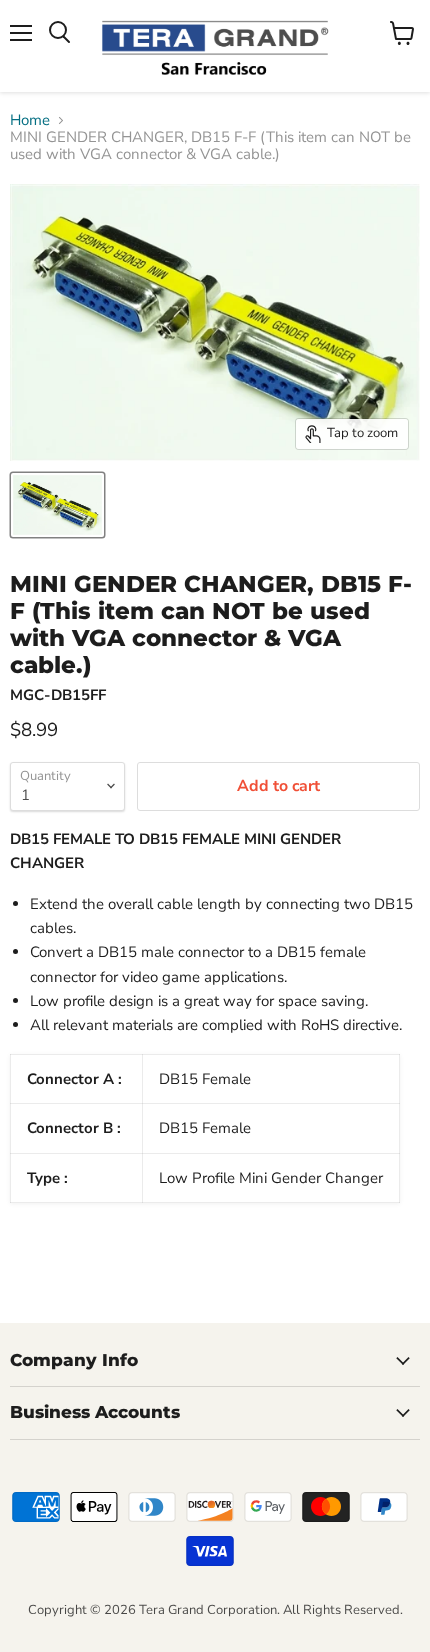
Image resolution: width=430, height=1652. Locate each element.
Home (30, 120)
